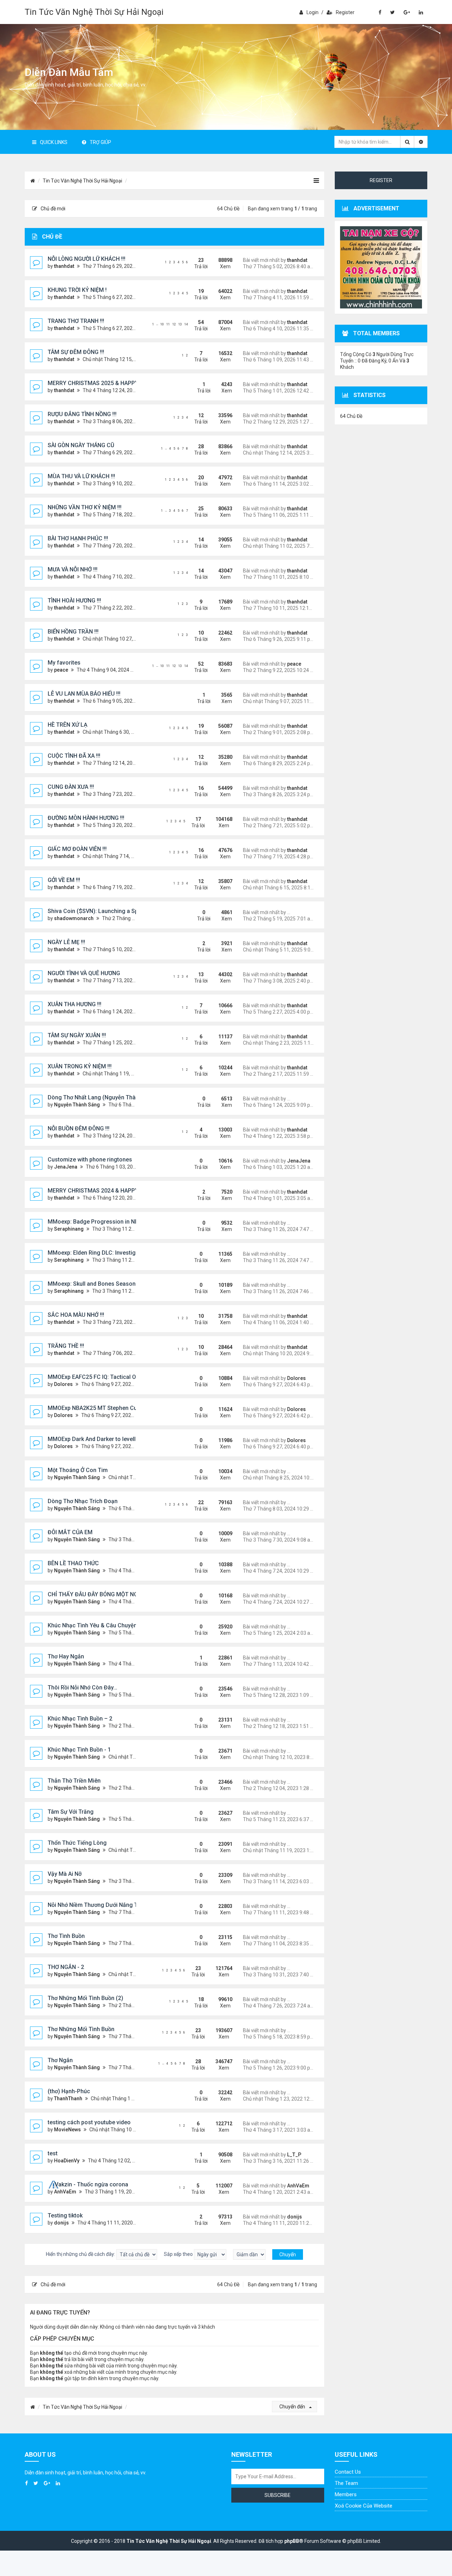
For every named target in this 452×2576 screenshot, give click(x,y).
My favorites (64, 663)
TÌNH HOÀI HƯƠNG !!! (74, 601)
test (53, 2153)
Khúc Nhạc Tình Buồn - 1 (79, 1750)
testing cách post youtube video (89, 2122)
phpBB (292, 2541)
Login (313, 12)
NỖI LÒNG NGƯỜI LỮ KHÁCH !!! (87, 259)
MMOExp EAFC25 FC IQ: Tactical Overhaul (101, 1377)
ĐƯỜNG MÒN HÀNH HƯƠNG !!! (86, 818)
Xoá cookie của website (364, 2506)
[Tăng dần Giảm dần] (249, 2254)
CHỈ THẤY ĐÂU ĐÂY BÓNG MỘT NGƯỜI (97, 1594)
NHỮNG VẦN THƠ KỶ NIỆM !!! (85, 507)
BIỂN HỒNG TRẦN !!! (73, 632)
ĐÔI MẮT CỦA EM (70, 1532)
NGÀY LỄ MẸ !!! (66, 942)
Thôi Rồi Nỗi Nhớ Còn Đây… (82, 1688)
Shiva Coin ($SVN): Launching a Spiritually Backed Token (121, 911)
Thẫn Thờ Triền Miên (74, 1781)
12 (174, 324)
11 (168, 324)
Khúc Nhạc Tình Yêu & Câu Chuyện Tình (99, 1625)
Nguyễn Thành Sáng (77, 1105)
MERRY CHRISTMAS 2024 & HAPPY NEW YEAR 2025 (114, 1191)
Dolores (63, 1384)
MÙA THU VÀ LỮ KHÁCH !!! (81, 476)
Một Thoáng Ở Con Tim (78, 1470)
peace (61, 670)
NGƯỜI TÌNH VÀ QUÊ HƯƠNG (84, 973)
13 (180, 324)
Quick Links (54, 142)
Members (346, 2494)
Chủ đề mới (53, 209)
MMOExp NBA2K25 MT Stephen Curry (96, 1408)
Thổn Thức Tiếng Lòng (77, 1843)
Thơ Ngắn (60, 2060)
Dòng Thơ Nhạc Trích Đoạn (83, 1501)
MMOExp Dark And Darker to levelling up (100, 1439)
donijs (61, 2223)
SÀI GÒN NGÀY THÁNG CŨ (81, 445)
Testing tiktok (65, 2215)
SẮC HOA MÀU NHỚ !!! (76, 1315)
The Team (346, 2483)
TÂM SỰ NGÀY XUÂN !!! (77, 1035)
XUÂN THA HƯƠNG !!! (75, 1004)
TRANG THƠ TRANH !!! (76, 321)
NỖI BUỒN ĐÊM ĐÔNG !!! (79, 1128)
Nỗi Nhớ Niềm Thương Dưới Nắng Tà (94, 1905)
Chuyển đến (293, 2407)
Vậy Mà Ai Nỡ (65, 1874)
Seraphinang (69, 1229)
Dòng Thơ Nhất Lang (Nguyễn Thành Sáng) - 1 (107, 1097)
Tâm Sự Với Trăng (71, 1812)
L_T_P (294, 2155)
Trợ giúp (100, 142)
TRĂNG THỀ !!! (66, 1346)
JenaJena (66, 1167)
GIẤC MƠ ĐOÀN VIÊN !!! (77, 849)
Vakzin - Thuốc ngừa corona (91, 2184)
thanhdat (64, 266)
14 (186, 324)
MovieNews (67, 2130)
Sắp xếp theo (179, 2254)
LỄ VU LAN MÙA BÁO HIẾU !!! (84, 694)
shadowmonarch (74, 918)
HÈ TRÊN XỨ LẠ (68, 725)
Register (345, 12)
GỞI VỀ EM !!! (64, 880)
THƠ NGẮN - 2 (66, 1967)
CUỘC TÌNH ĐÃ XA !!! (74, 756)
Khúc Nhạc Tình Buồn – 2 (80, 1719)
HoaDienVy (67, 2161)
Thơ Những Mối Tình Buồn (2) (85, 1998)
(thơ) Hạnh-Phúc (69, 2091)
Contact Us (348, 2472)
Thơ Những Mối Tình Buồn (81, 2029)
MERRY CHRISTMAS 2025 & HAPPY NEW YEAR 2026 (114, 383)
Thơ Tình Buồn (66, 1936)
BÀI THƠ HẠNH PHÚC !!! (78, 538)
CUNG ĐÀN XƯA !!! (71, 787)
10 (162, 324)
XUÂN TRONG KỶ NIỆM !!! (80, 1066)
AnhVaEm (65, 2192)
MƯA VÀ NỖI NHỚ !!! (73, 569)
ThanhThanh (68, 2098)
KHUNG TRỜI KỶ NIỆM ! (77, 290)
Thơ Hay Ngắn (66, 1656)
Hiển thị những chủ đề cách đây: (81, 2254)
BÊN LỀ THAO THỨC (73, 1563)
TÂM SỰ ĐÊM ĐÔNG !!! (76, 352)
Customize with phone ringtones (90, 1160)
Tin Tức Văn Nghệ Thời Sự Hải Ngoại (94, 12)
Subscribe (278, 2495)
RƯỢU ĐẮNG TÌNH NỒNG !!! (82, 414)
